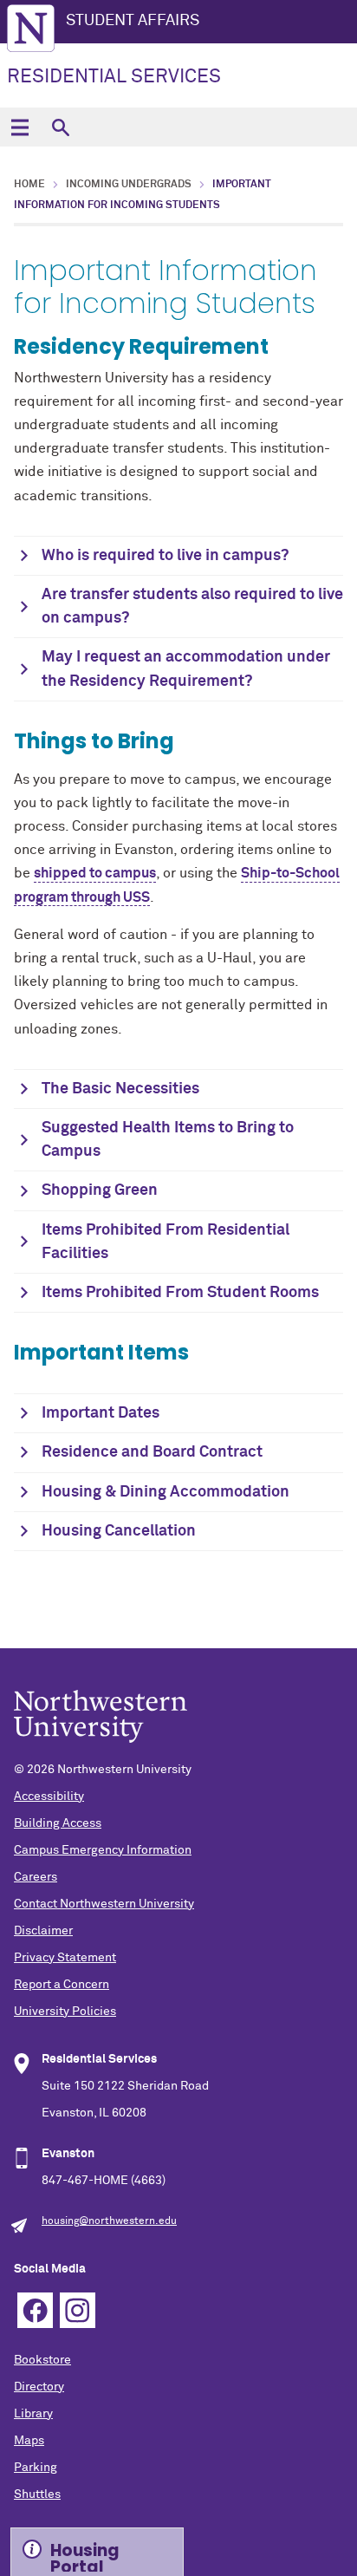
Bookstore (42, 2360)
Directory (39, 2387)
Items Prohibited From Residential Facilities (166, 1242)
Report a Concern (62, 1985)
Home (29, 185)
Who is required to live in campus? (165, 556)
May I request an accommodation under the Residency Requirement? (186, 669)
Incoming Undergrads (129, 185)
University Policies (65, 2012)
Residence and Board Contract (152, 1452)
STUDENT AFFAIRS (133, 21)
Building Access (58, 1823)
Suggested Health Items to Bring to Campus (168, 1140)
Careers (36, 1877)
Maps (29, 2441)
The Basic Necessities (120, 1089)
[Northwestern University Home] (31, 28)
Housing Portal (85, 2555)
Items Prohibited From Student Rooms (180, 1293)
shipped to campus (95, 873)
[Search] (60, 127)
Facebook (35, 2310)
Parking (36, 2468)
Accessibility (49, 1797)
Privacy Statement (65, 1958)
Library (33, 2414)
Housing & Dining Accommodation (166, 1492)
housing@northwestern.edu (109, 2221)
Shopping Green (100, 1190)
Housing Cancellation (119, 1531)
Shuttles (37, 2494)
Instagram (78, 2310)
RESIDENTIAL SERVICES (114, 77)
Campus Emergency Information (103, 1850)
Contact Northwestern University (104, 1904)
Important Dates (101, 1413)
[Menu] (19, 127)
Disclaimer (43, 1931)
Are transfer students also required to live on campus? (192, 607)
